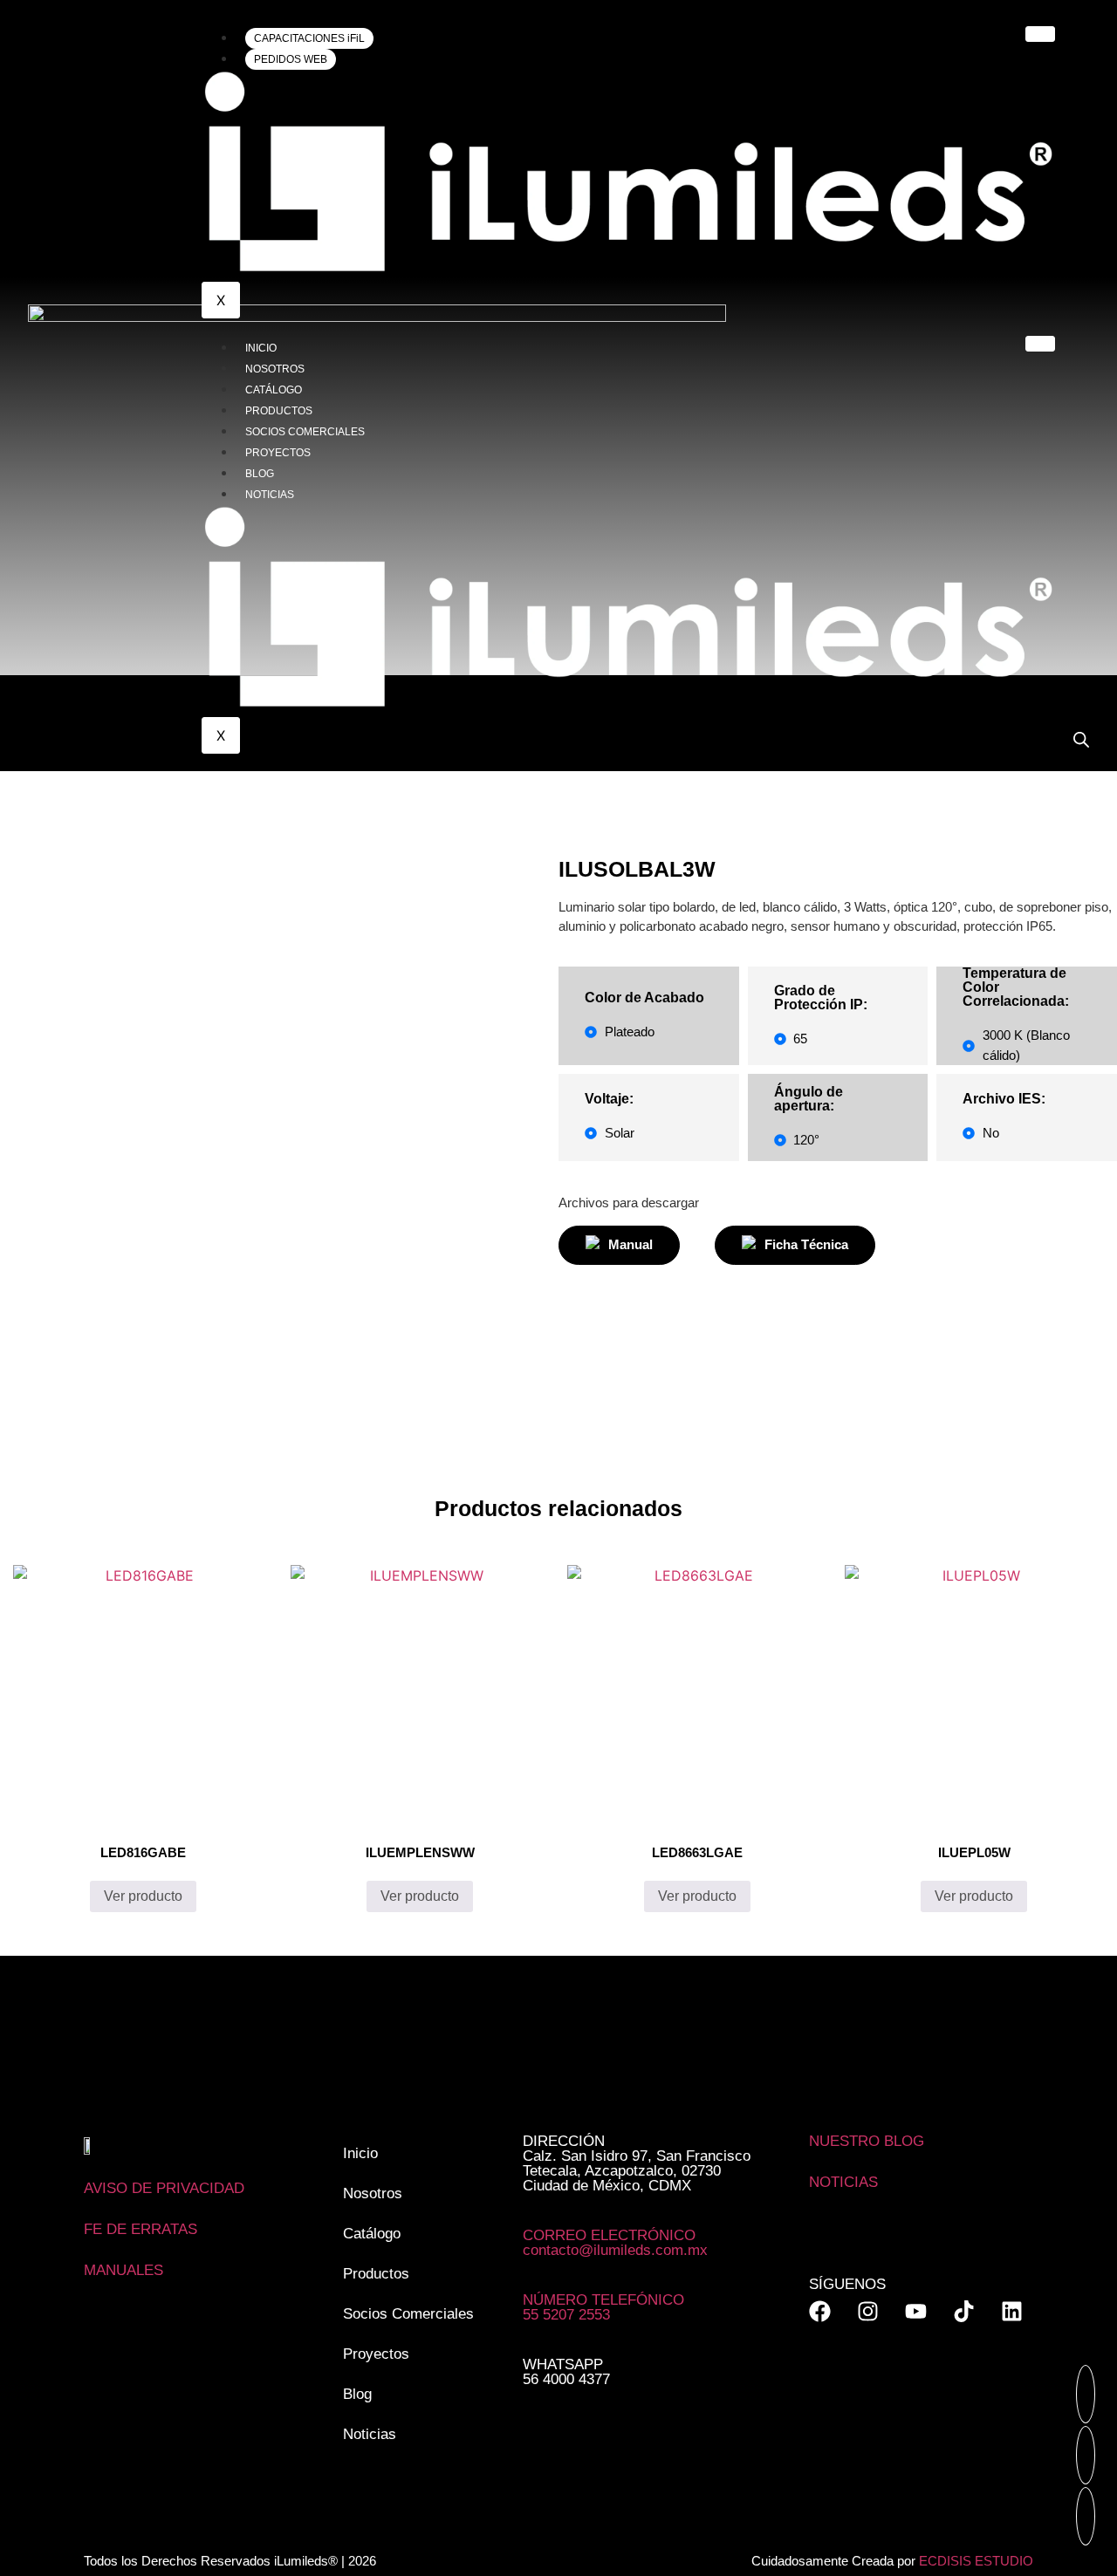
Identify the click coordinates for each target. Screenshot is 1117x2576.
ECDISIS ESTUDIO (976, 2561)
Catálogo (274, 390)
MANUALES (123, 2270)
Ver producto (143, 1896)
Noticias (270, 495)
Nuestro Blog (867, 2141)
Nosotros (275, 369)
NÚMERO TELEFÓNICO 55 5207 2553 (603, 2307)
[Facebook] (820, 2311)
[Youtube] (916, 2311)
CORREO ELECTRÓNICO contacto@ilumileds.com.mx (615, 2243)
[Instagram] (868, 2311)
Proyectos (278, 453)
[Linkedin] (1012, 2311)
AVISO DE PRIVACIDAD (164, 2188)
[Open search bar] (1081, 739)
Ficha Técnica (806, 1244)
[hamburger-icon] (1040, 34)
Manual (630, 1244)
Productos (279, 411)
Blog (260, 474)
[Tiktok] (964, 2311)
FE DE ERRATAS (140, 2229)
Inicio (261, 348)
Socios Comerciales (305, 432)
